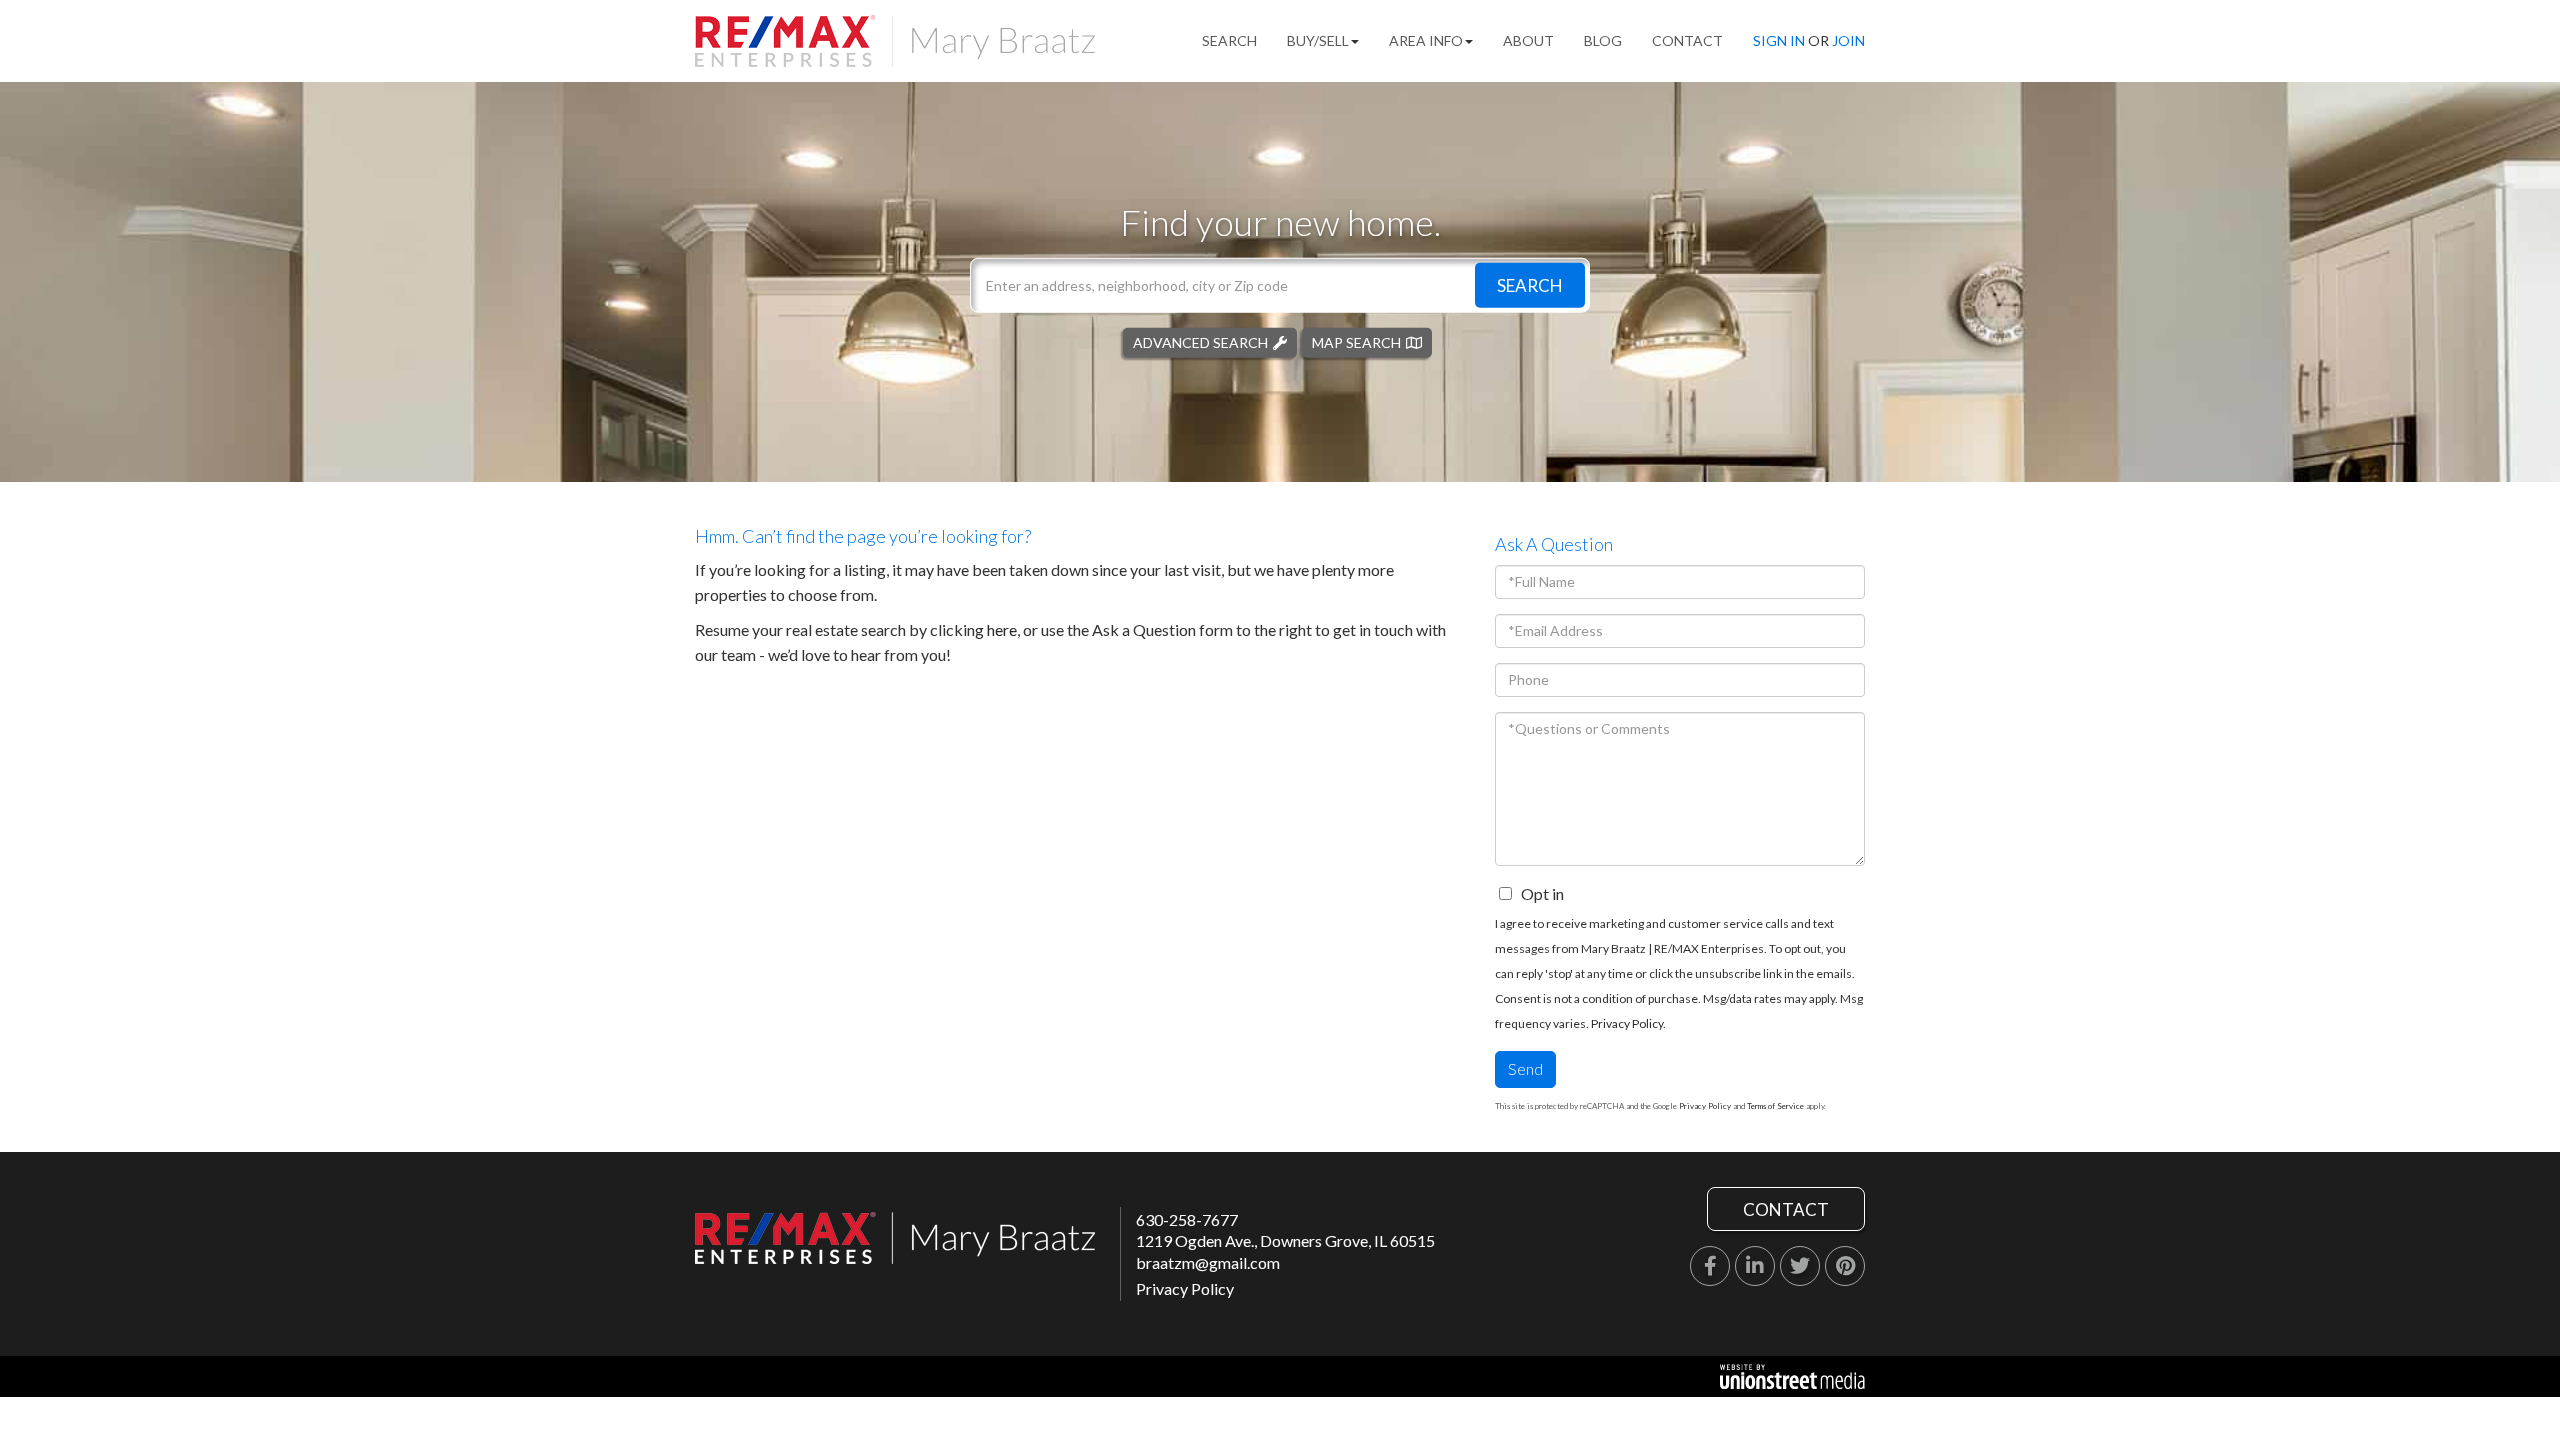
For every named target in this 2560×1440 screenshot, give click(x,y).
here (1002, 629)
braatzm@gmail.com (1208, 1262)
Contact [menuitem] (1687, 40)
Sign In (1779, 40)
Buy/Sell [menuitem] (1318, 40)
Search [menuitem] (1229, 40)
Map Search (1356, 341)
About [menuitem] (1528, 40)
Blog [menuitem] (1603, 40)
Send (1525, 1068)
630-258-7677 (1187, 1219)
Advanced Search (1200, 341)
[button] (1530, 284)
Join (1848, 40)
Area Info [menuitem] (1426, 40)
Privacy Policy (1627, 1023)
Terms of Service (1775, 1106)
